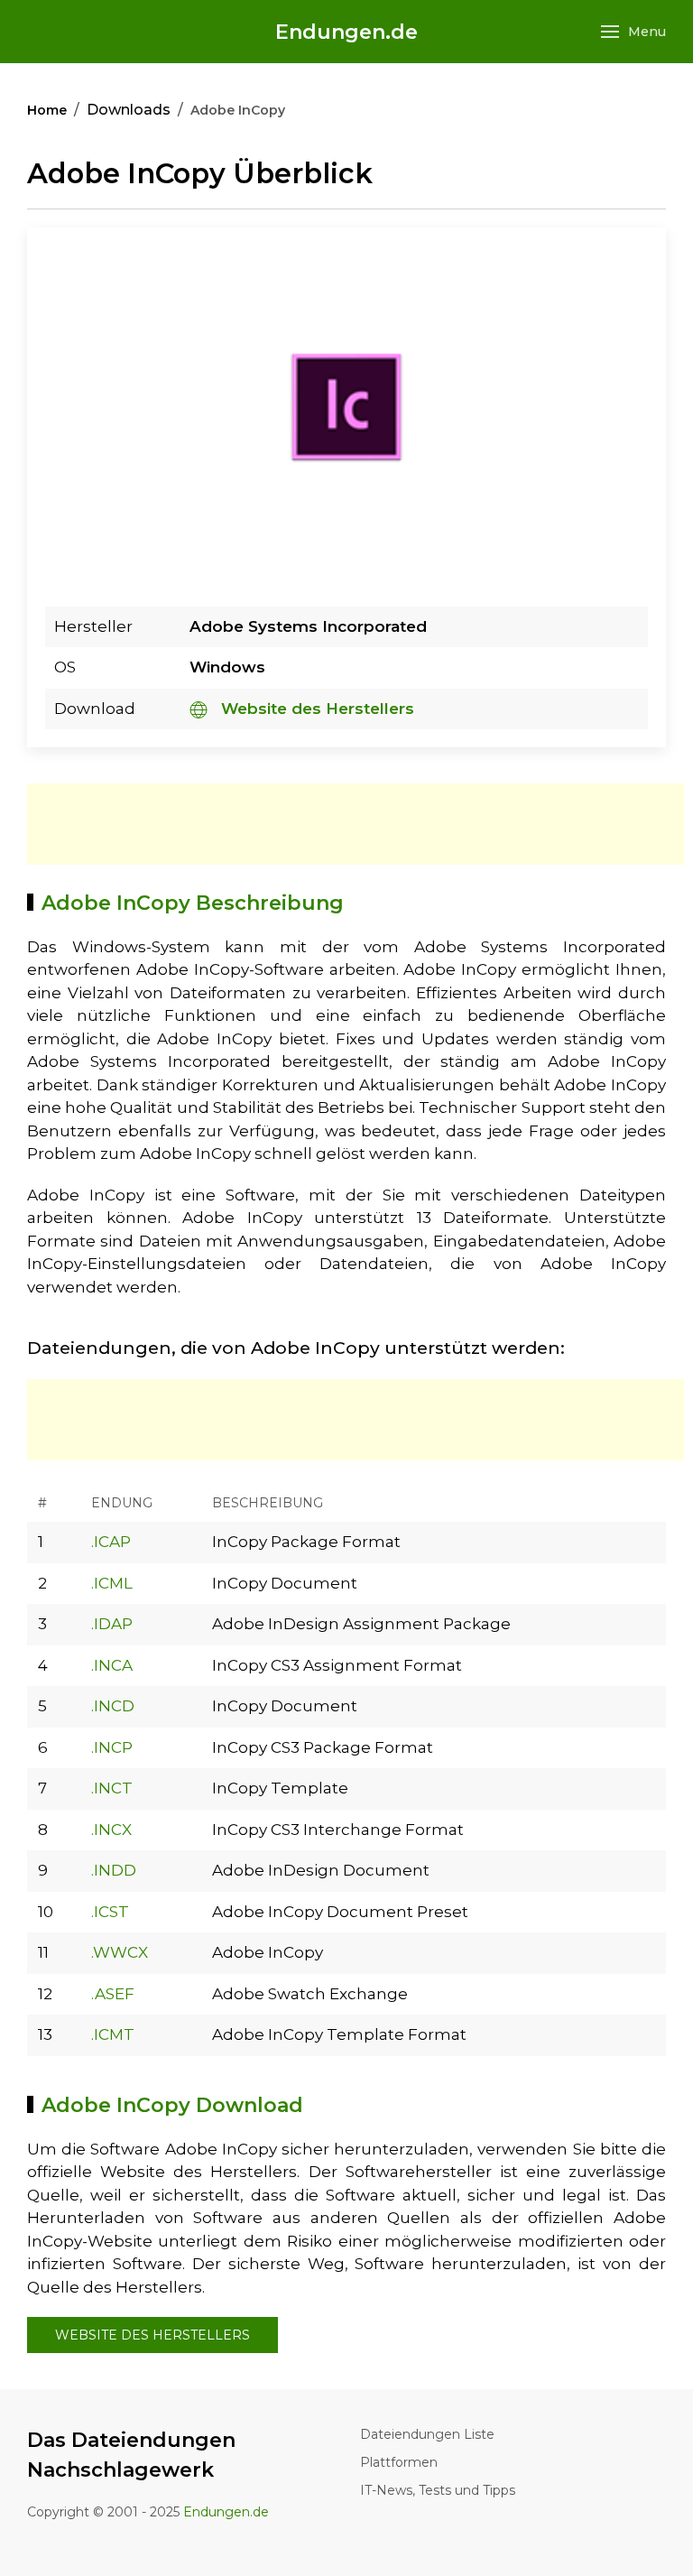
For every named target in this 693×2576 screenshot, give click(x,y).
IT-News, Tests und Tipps (438, 2490)
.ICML (112, 1583)
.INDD (114, 1870)
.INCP (112, 1747)
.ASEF (113, 1994)
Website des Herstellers (315, 709)
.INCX (111, 1830)
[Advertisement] (356, 824)
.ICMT (113, 2034)
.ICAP (111, 1542)
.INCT (112, 1788)
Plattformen (399, 2462)
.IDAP (112, 1624)
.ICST (110, 1912)
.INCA (112, 1665)
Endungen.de (346, 32)
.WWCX (120, 1952)
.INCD (113, 1706)
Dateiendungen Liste (427, 2434)
